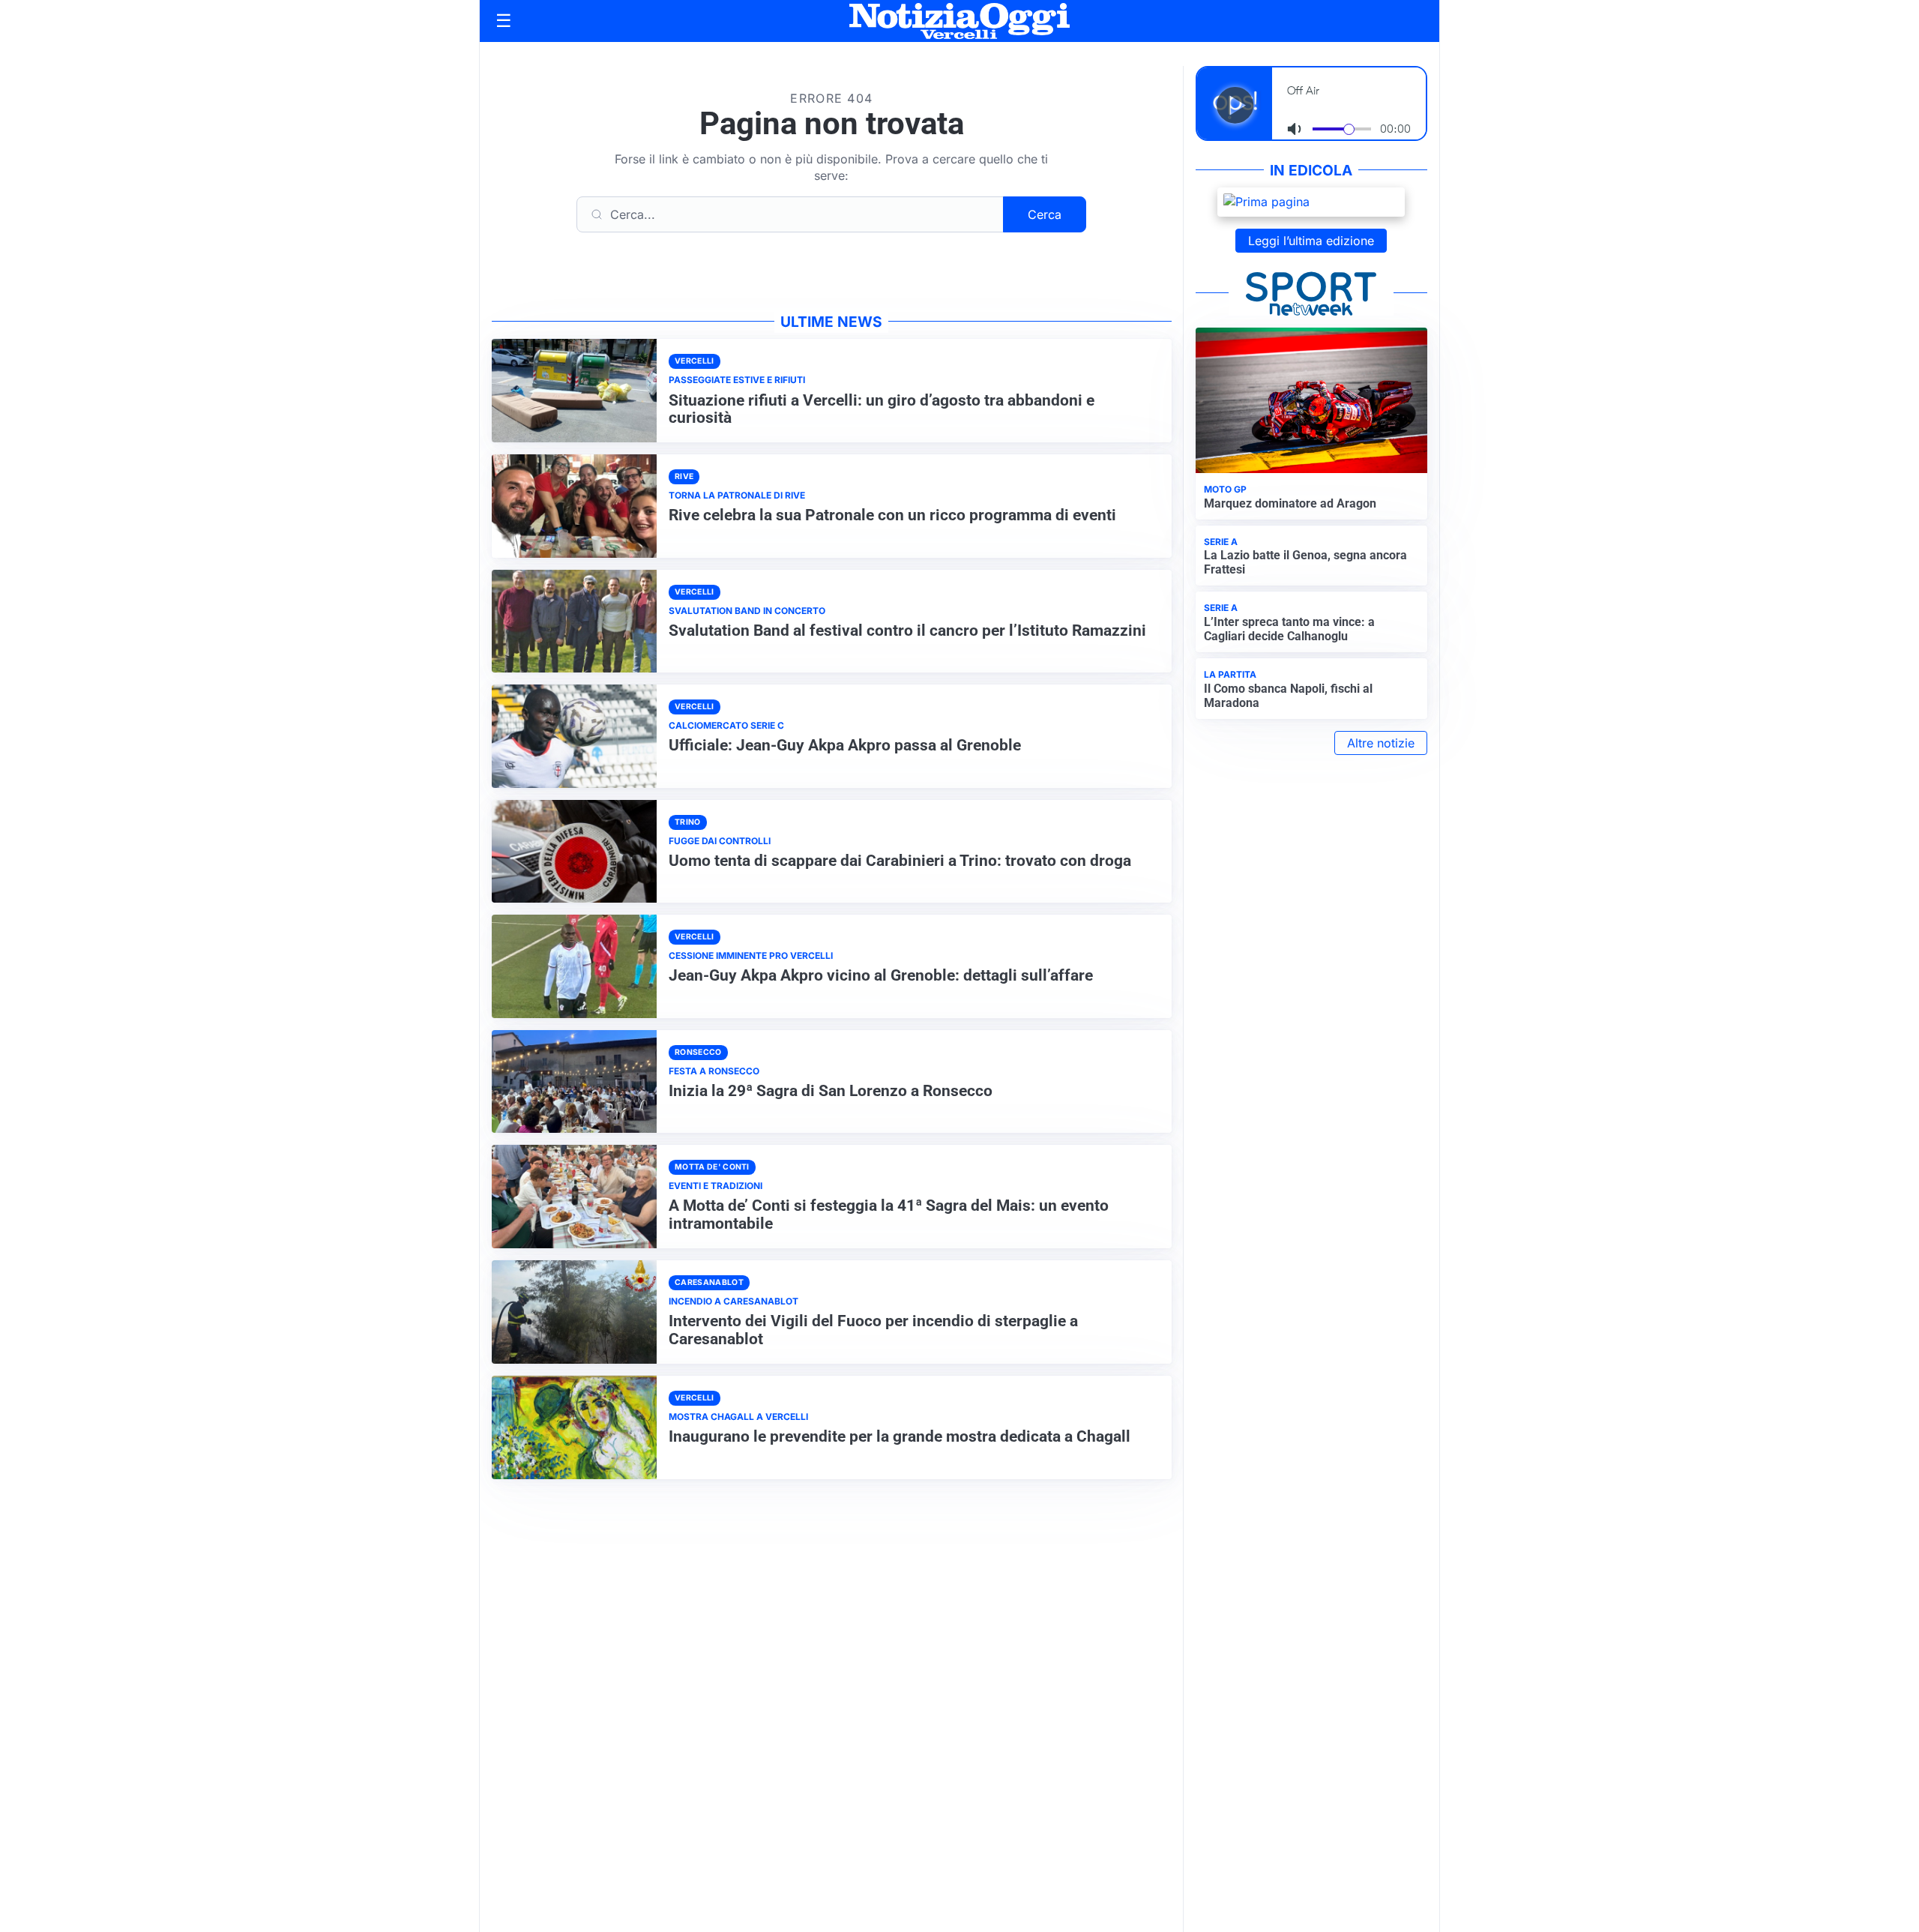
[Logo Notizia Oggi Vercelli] (959, 21)
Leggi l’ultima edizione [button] (1311, 241)
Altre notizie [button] (1381, 743)
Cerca (1045, 214)
